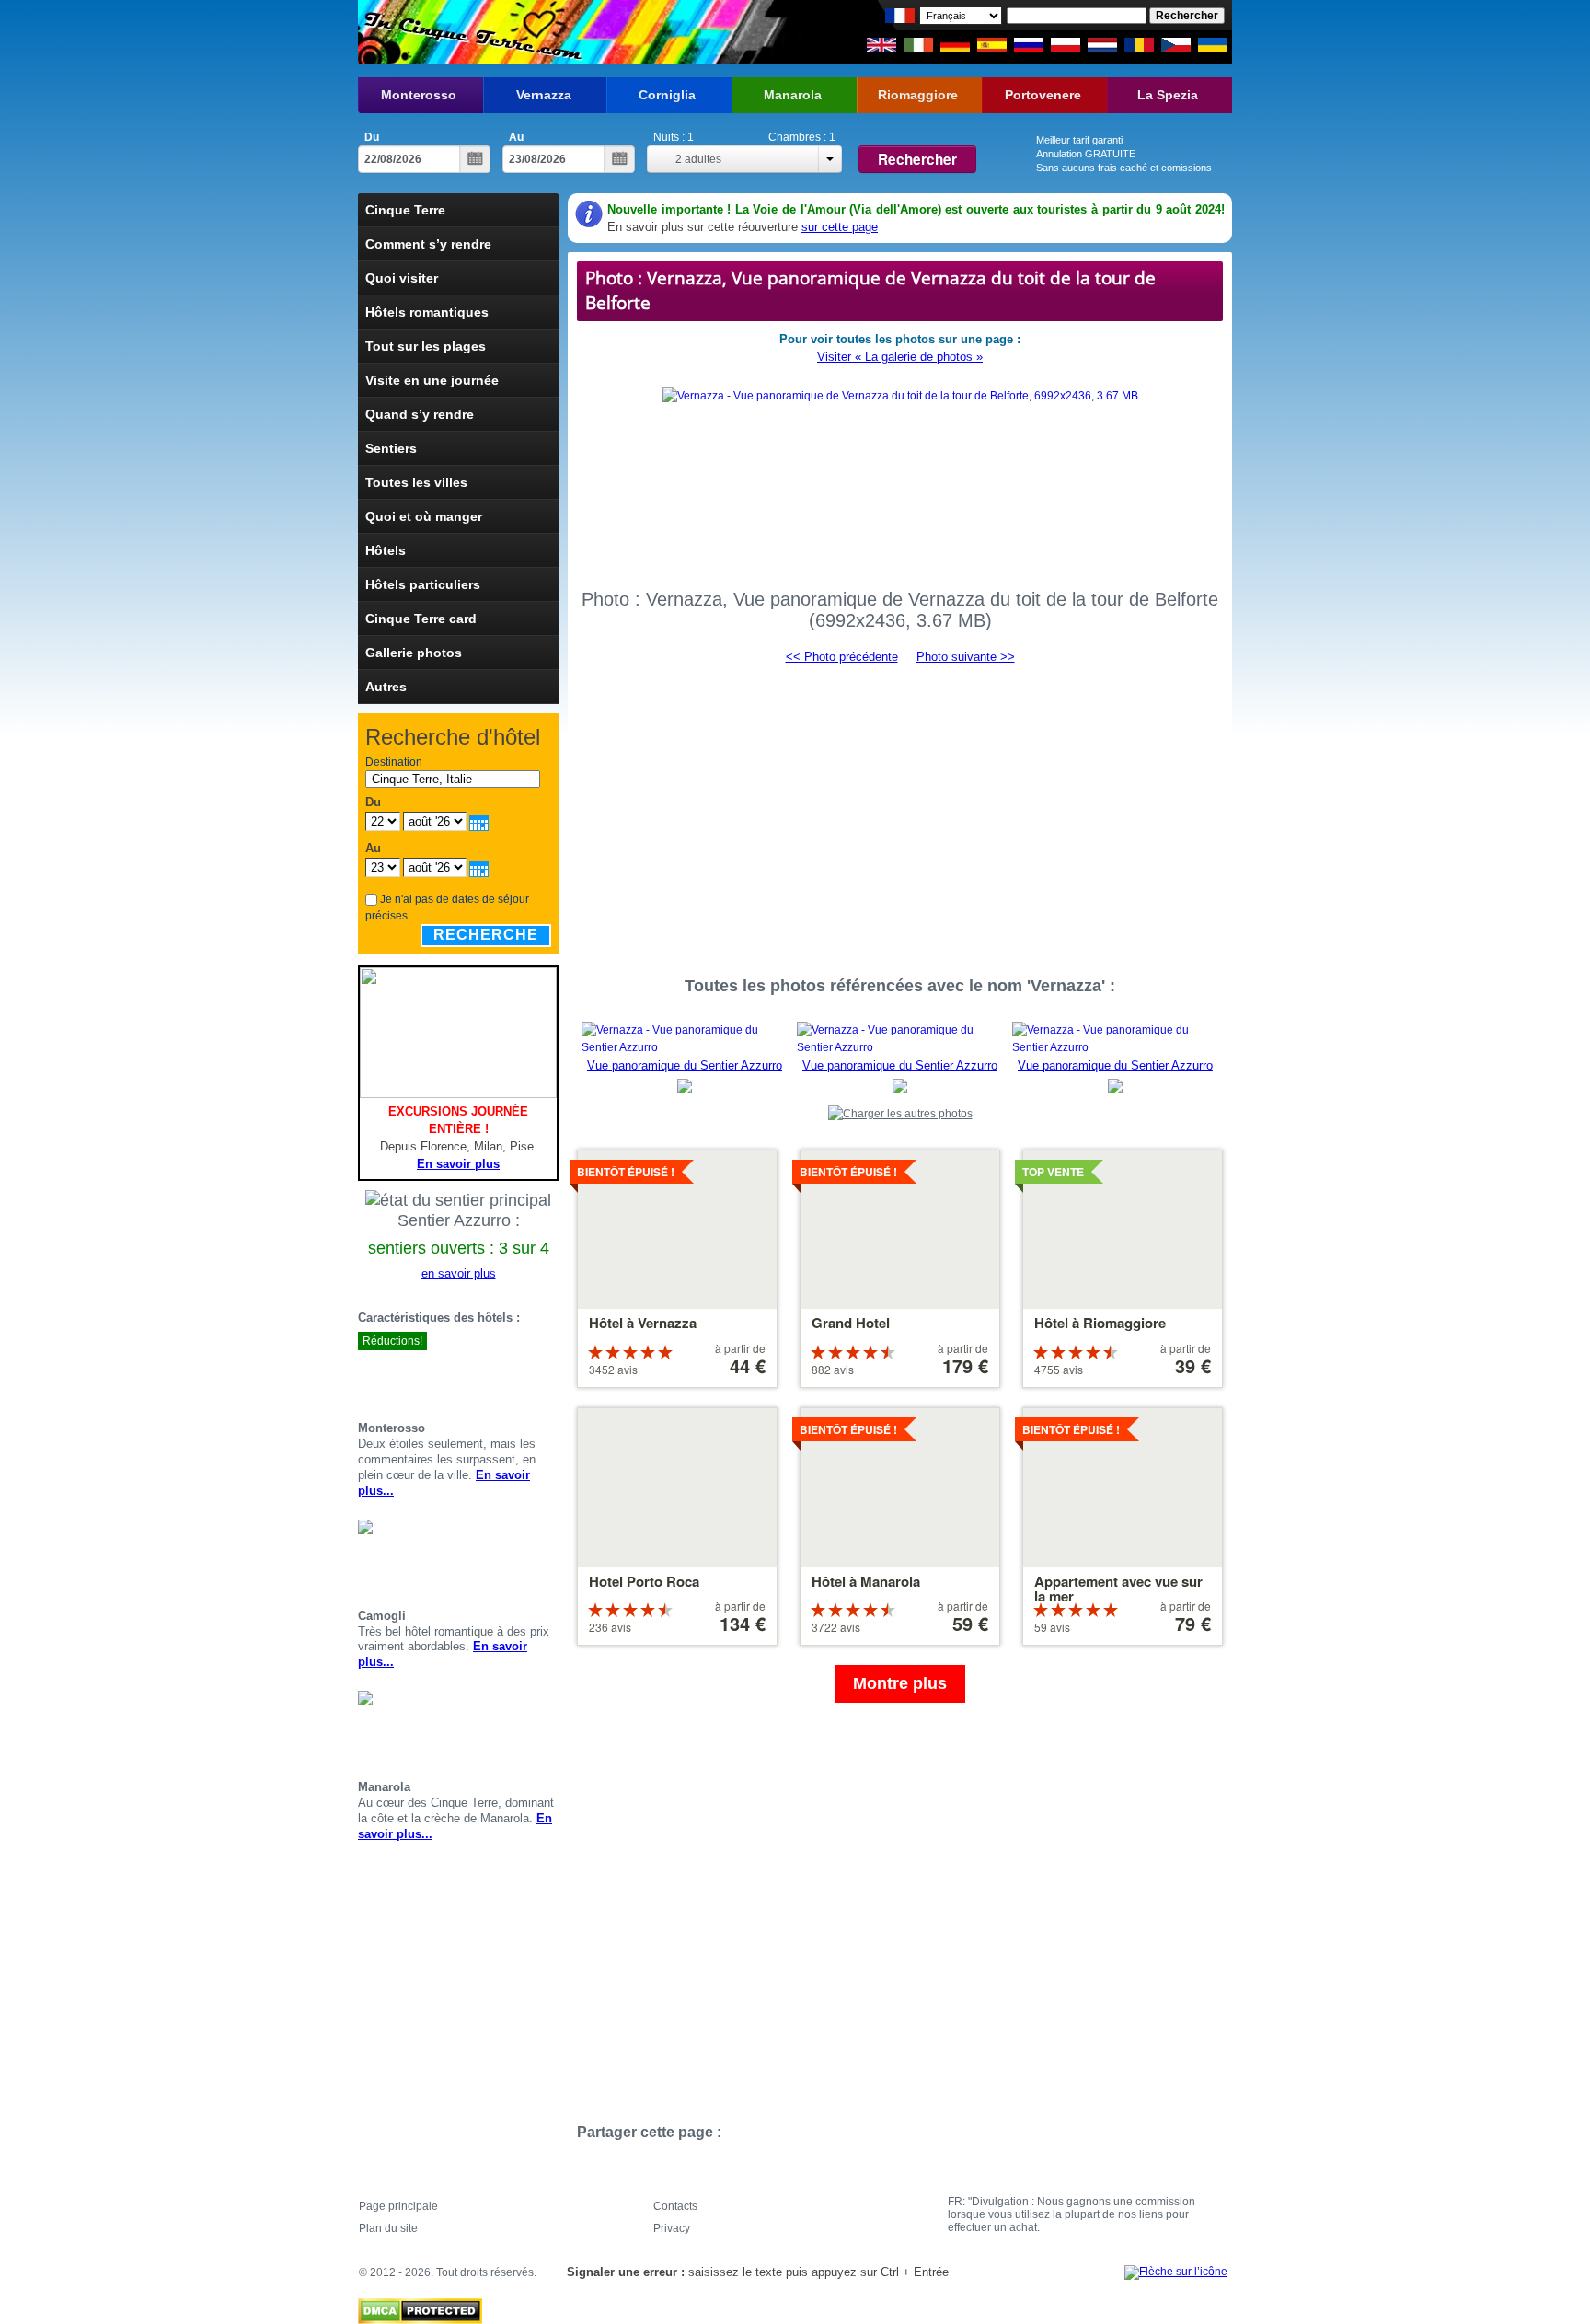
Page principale (398, 2206)
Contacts (675, 2206)
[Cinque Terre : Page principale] (471, 32)
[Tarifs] (551, 1374)
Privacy (672, 2228)
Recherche (486, 935)
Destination (394, 762)
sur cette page (840, 227)
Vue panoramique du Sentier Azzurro (685, 1065)
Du (372, 137)
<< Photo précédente (842, 657)
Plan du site (388, 2228)
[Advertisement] (900, 812)
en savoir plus (459, 1273)
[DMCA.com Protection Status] (420, 2307)
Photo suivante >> (966, 657)
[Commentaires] (529, 1374)
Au (516, 137)
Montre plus (900, 1683)
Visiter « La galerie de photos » (900, 357)
